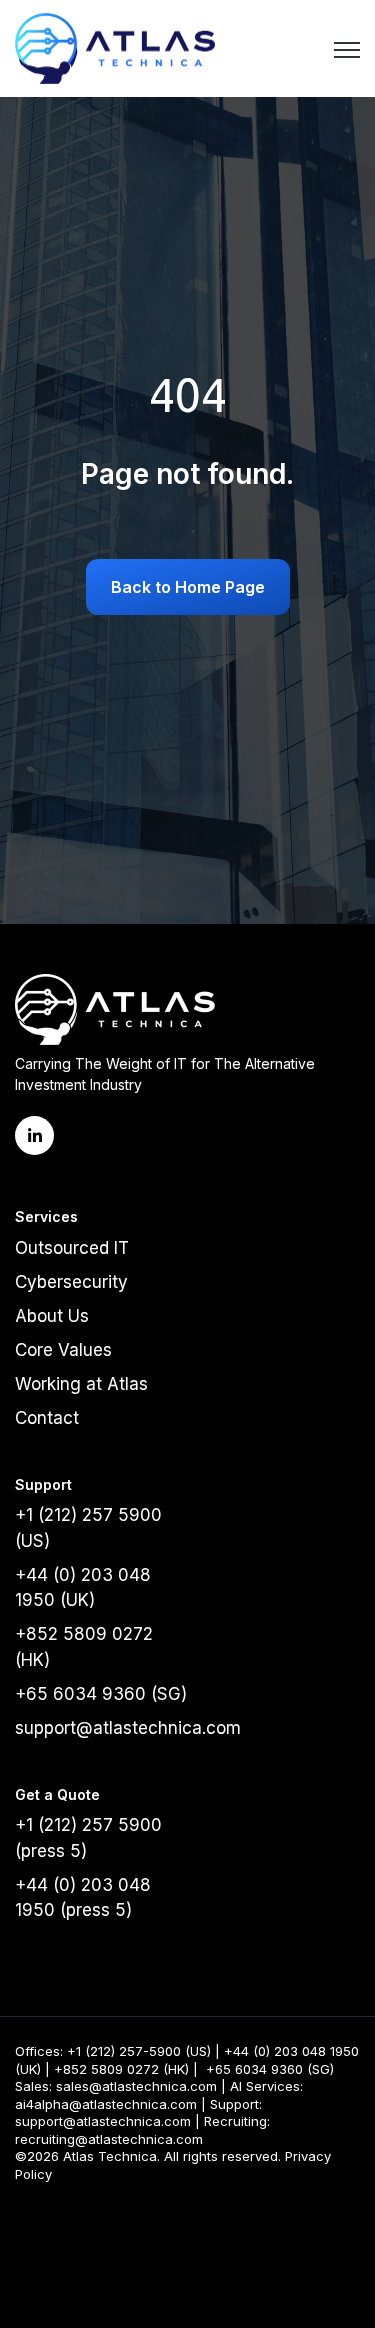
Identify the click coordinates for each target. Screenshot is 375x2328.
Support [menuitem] (43, 1484)
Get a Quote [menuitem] (57, 1794)
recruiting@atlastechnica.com (109, 2139)
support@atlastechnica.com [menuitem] (128, 1728)
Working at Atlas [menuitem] (81, 1384)
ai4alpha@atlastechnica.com (106, 2104)
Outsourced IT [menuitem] (72, 1248)
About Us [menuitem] (52, 1316)
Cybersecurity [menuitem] (71, 1282)
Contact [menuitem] (47, 1418)
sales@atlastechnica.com (136, 2086)
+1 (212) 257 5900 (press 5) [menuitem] (88, 1838)
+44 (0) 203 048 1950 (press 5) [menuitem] (83, 1898)
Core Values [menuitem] (63, 1350)
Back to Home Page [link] (188, 587)
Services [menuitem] (46, 1216)
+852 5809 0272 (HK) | (126, 2069)
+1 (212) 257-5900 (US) (139, 2051)
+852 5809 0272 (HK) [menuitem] (84, 1647)
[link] (115, 46)
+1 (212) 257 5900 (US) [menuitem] (88, 1528)
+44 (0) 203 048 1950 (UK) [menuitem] (83, 1588)
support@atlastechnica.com (103, 2121)
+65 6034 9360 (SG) (272, 2069)
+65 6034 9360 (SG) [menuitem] (101, 1694)
